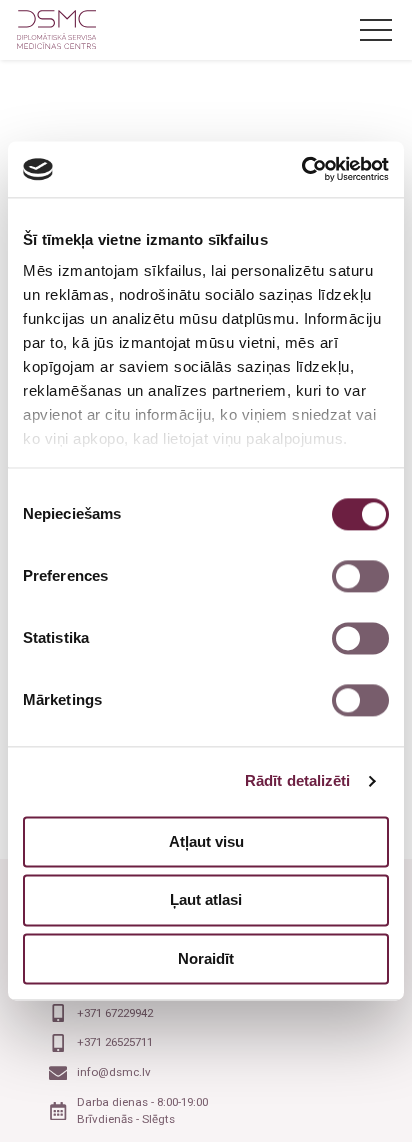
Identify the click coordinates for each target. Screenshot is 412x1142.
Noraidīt (206, 958)
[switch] (360, 576)
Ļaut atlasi (206, 900)
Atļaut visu (206, 841)
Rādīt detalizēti (298, 780)
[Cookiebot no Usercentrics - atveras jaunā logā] (301, 169)
